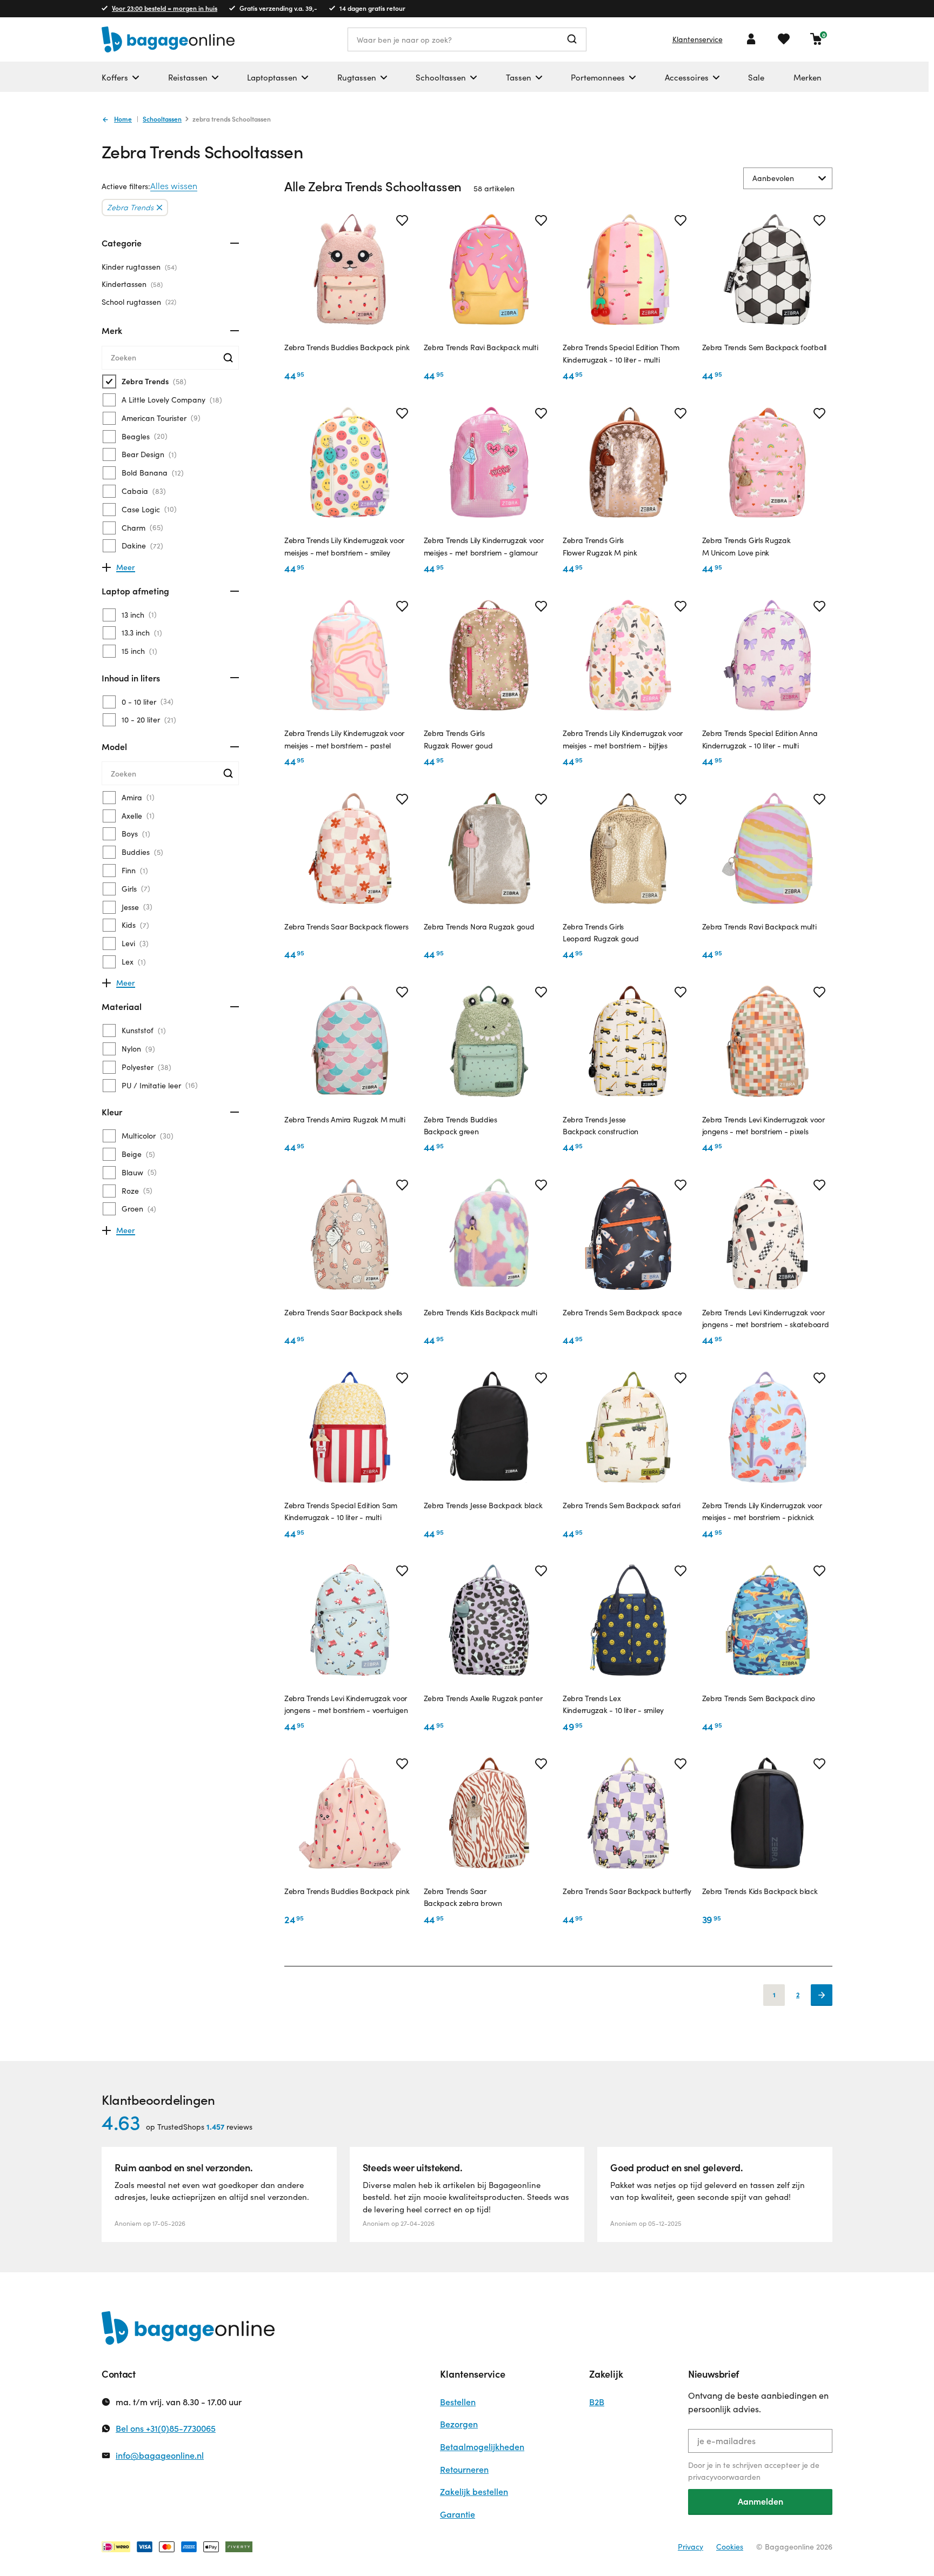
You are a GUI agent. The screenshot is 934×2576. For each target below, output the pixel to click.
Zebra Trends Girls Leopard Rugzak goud (601, 932)
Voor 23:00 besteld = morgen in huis (165, 8)
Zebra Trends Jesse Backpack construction (601, 1125)
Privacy (691, 2547)
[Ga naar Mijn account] (751, 39)
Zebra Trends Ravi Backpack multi (481, 347)
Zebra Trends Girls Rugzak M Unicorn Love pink (746, 546)
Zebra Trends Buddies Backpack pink (347, 347)
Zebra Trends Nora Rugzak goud (479, 926)
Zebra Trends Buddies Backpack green (461, 1125)
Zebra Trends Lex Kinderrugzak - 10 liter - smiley (613, 1704)
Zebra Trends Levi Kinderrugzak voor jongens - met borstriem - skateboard (766, 1318)
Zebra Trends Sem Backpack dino (759, 1698)
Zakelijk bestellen (474, 2491)
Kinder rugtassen (138, 267)
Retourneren (464, 2469)
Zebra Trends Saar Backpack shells (343, 1312)
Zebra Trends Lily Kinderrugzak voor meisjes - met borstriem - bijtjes (623, 739)
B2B (597, 2402)
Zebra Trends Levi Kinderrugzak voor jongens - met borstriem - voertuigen (346, 1704)
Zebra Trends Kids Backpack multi (481, 1312)
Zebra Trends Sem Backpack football (764, 347)
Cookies (730, 2547)
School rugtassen (138, 302)
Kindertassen (131, 284)
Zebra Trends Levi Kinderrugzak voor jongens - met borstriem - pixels (763, 1125)
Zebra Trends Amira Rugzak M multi (345, 1119)
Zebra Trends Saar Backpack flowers (346, 926)
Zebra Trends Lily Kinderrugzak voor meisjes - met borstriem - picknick (762, 1511)
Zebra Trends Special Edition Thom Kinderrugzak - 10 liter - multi (621, 353)
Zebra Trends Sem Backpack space (622, 1312)
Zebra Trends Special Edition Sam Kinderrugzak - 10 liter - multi (341, 1511)
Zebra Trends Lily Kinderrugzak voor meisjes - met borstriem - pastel (344, 739)
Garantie (458, 2514)
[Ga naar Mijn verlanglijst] (784, 39)
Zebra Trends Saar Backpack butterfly (627, 1891)
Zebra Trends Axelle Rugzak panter (483, 1698)
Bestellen (458, 2402)
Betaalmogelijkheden (482, 2447)
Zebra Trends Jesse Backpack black (483, 1505)
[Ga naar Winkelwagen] (816, 39)
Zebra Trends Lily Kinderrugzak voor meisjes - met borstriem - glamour (484, 546)
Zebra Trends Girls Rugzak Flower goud (458, 739)
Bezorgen (459, 2424)
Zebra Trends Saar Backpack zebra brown (463, 1897)
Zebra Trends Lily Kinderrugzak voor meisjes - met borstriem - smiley (344, 546)
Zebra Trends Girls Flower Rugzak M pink (600, 546)
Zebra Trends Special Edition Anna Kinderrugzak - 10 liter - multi (760, 739)
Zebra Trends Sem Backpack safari (622, 1505)
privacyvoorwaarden (724, 2477)
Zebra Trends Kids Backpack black (760, 1891)
